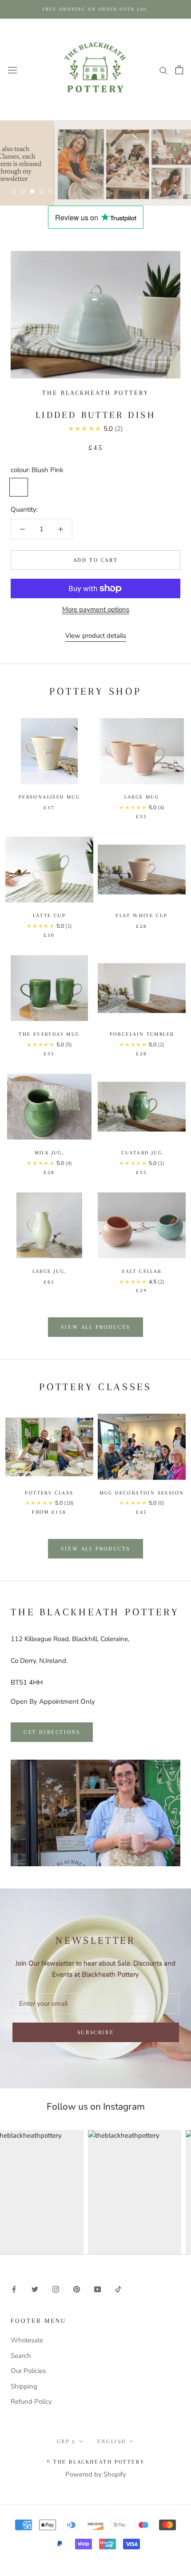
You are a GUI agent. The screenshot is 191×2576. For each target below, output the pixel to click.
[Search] (163, 70)
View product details (96, 636)
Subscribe (95, 2032)
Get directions (52, 1732)
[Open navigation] (12, 70)
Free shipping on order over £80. (95, 9)
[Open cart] (179, 70)
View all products (95, 1327)
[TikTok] (118, 2289)
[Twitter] (35, 2289)
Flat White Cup (142, 916)
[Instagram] (56, 2289)
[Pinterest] (77, 2289)
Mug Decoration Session (142, 1493)
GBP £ (66, 2441)
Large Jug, (50, 1271)
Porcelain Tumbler (142, 1034)
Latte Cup (50, 916)
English (112, 2441)
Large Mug (142, 797)
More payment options (96, 609)
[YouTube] (97, 2289)
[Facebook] (14, 2289)
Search (21, 2356)
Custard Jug (142, 1153)
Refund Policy (31, 2401)
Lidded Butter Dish (95, 415)
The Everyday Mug (49, 1034)
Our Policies (28, 2371)
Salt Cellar (141, 1271)
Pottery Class (49, 1493)
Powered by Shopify (96, 2474)
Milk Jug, (50, 1153)
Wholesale (27, 2340)
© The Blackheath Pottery (95, 2462)
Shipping (24, 2386)
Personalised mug (49, 797)
